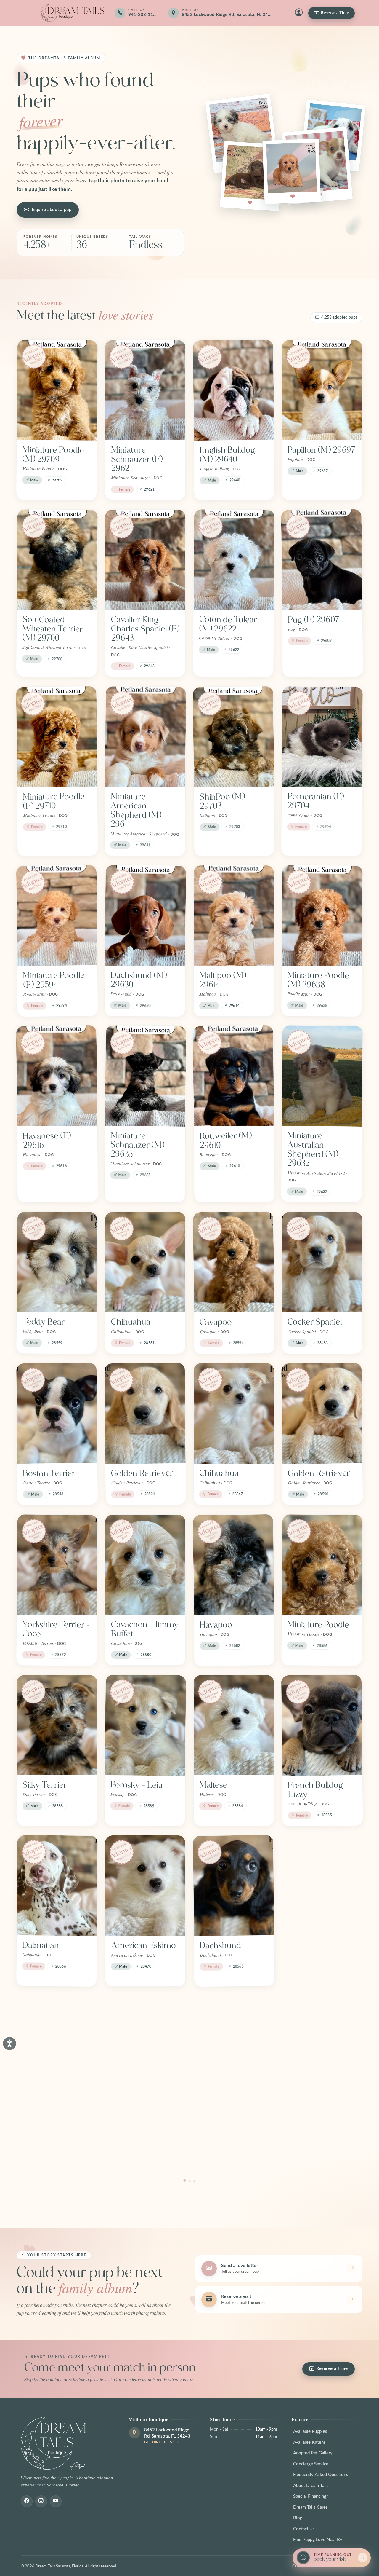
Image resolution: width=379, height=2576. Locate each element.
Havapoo (216, 1625)
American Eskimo (143, 1945)
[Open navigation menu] (31, 13)
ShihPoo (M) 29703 (222, 801)
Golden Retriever (142, 1473)
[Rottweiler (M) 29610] (233, 1076)
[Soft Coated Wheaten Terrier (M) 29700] (57, 560)
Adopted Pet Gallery (313, 2453)
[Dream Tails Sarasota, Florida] (72, 13)
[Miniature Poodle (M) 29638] (322, 915)
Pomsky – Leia (137, 1785)
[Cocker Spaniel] (322, 1262)
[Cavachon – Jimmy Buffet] (145, 1565)
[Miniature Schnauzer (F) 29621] (145, 390)
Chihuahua (131, 1322)
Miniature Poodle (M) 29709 (53, 454)
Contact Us (304, 2529)
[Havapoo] (234, 1565)
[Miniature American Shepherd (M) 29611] (146, 737)
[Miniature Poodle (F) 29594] (57, 916)
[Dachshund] (234, 1886)
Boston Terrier (49, 1473)
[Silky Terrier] (57, 1725)
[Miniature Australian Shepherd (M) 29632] (322, 1076)
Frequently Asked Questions (321, 2475)
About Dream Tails (311, 2486)
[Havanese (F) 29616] (57, 1076)
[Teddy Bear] (57, 1262)
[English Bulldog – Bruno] (322, 1886)
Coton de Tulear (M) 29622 (228, 624)
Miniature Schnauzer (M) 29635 (138, 1145)
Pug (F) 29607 (314, 620)
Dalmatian (41, 1946)
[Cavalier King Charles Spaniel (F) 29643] (145, 560)
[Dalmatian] (57, 1886)
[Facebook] (27, 2501)
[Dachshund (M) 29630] (146, 915)
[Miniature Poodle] (322, 1565)
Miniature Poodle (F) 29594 (54, 980)
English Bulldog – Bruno (318, 1950)
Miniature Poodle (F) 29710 (54, 801)
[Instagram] (41, 2501)
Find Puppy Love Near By (318, 2540)
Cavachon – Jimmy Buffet (145, 1629)
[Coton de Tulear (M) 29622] (234, 560)
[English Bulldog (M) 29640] (233, 390)
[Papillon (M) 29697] (322, 390)
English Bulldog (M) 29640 (227, 455)
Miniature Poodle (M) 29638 (318, 980)
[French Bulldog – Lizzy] (322, 1725)
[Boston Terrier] (57, 1413)
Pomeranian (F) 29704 (315, 801)
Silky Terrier (45, 1785)
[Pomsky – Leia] (146, 1725)
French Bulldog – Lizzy (318, 1790)
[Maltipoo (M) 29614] (234, 915)
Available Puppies (310, 2431)
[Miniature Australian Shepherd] (57, 2046)
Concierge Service (311, 2464)
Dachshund (220, 1946)
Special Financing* (311, 2496)
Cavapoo (216, 1322)
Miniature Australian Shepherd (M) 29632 (313, 1150)
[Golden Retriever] (145, 1413)
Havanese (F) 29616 (47, 1141)
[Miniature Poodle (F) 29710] (57, 737)
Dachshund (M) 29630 (139, 980)
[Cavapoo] (234, 1262)
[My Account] (299, 13)
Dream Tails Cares (310, 2507)
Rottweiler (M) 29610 (225, 1141)
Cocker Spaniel (315, 1322)
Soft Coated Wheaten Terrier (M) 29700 (53, 629)
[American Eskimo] (145, 1886)
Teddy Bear (43, 1322)
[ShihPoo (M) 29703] (233, 737)
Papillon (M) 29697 (322, 450)
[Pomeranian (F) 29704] (322, 737)
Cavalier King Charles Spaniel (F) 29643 (145, 629)
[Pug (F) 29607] (322, 560)
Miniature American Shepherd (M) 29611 (136, 810)
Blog (298, 2518)
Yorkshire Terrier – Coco (56, 1629)
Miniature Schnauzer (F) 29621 (137, 459)
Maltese (213, 1785)
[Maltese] (234, 1725)
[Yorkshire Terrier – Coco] (57, 1565)
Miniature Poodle (318, 1624)
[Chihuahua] (145, 1262)
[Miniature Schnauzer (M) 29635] (146, 1076)
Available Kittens (309, 2442)
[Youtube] (56, 2501)
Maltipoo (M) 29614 (223, 980)
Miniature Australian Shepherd (41, 2115)
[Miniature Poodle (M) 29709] (57, 390)
